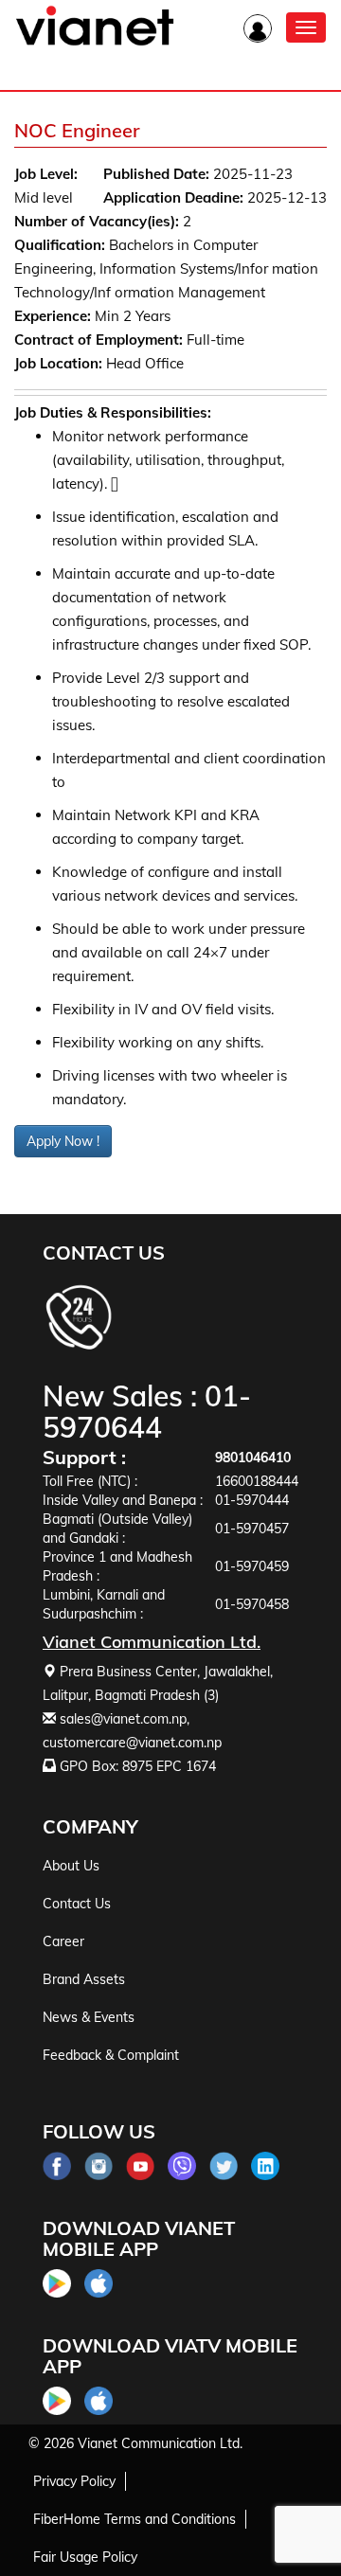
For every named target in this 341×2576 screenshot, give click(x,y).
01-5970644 (147, 1412)
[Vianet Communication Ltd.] (95, 42)
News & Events (89, 2017)
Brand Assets (84, 1979)
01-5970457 (252, 1529)
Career (63, 1941)
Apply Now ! (63, 1141)
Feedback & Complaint (111, 2055)
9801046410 (253, 1458)
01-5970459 (252, 1566)
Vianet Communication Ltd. (160, 2443)
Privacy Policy (74, 2481)
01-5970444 (252, 1500)
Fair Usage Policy (85, 2557)
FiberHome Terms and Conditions (135, 2519)
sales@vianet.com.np (123, 1719)
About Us (71, 1866)
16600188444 (257, 1481)
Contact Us (77, 1904)
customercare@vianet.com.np (132, 1743)
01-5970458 (252, 1604)
